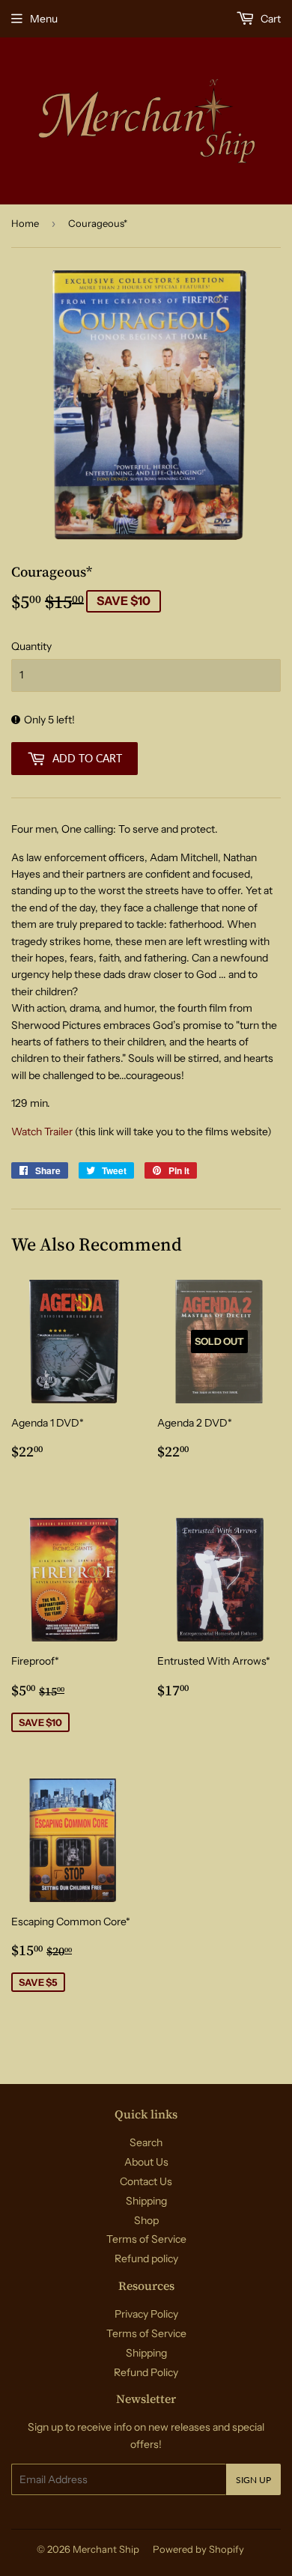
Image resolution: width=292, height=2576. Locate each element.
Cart (270, 19)
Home (25, 223)
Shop (146, 2220)
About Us (146, 2162)
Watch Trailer (42, 1131)
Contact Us (146, 2181)
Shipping (146, 2201)
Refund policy (146, 2258)
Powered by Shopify (198, 2549)
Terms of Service (146, 2239)
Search (146, 2142)
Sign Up (253, 2480)
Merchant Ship (106, 2549)
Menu (44, 19)
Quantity (31, 646)
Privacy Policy (146, 2314)
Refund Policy (146, 2372)
